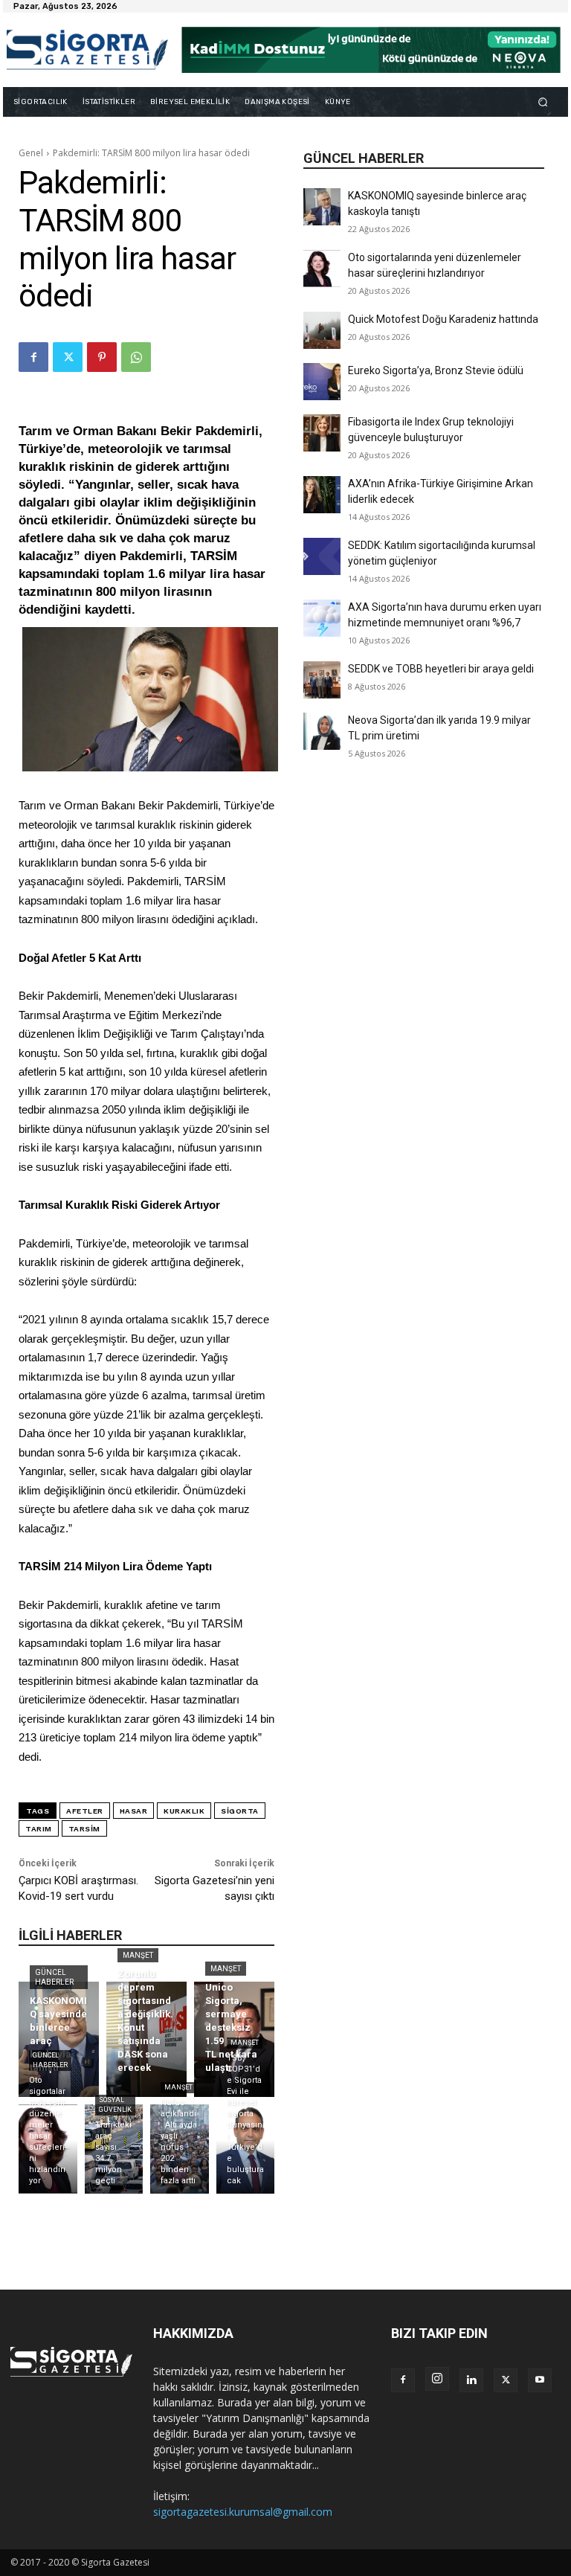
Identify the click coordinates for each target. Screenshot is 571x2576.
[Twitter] (68, 357)
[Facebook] (33, 357)
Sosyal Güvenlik (115, 2105)
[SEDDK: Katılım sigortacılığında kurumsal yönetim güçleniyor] (322, 556)
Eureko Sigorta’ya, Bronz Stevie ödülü (436, 370)
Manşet (138, 1955)
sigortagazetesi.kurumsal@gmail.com (243, 2512)
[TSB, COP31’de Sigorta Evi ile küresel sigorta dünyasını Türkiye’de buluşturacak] (246, 2149)
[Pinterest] (102, 357)
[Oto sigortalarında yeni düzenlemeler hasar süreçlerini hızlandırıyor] (322, 269)
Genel (31, 153)
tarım (39, 1829)
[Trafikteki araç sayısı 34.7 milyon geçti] (114, 2149)
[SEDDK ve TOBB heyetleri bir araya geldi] (322, 680)
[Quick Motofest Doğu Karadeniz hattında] (322, 330)
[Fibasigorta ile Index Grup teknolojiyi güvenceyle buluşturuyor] (322, 433)
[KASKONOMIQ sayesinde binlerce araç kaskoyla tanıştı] (322, 207)
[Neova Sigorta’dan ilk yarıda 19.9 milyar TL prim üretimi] (322, 731)
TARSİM (84, 1829)
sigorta (240, 1811)
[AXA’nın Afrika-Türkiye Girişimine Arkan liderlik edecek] (322, 495)
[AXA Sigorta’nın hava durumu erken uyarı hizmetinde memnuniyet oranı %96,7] (322, 618)
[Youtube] (540, 2380)
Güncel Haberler (54, 1977)
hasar (134, 1811)
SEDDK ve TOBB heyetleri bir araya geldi (441, 669)
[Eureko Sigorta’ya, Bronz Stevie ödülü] (322, 382)
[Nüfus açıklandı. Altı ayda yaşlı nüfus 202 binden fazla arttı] (180, 2149)
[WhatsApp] (136, 357)
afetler (85, 1811)
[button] (543, 102)
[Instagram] (437, 2379)
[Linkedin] (471, 2380)
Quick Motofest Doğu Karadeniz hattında (443, 319)
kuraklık (184, 1811)
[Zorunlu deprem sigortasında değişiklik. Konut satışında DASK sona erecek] (146, 2039)
